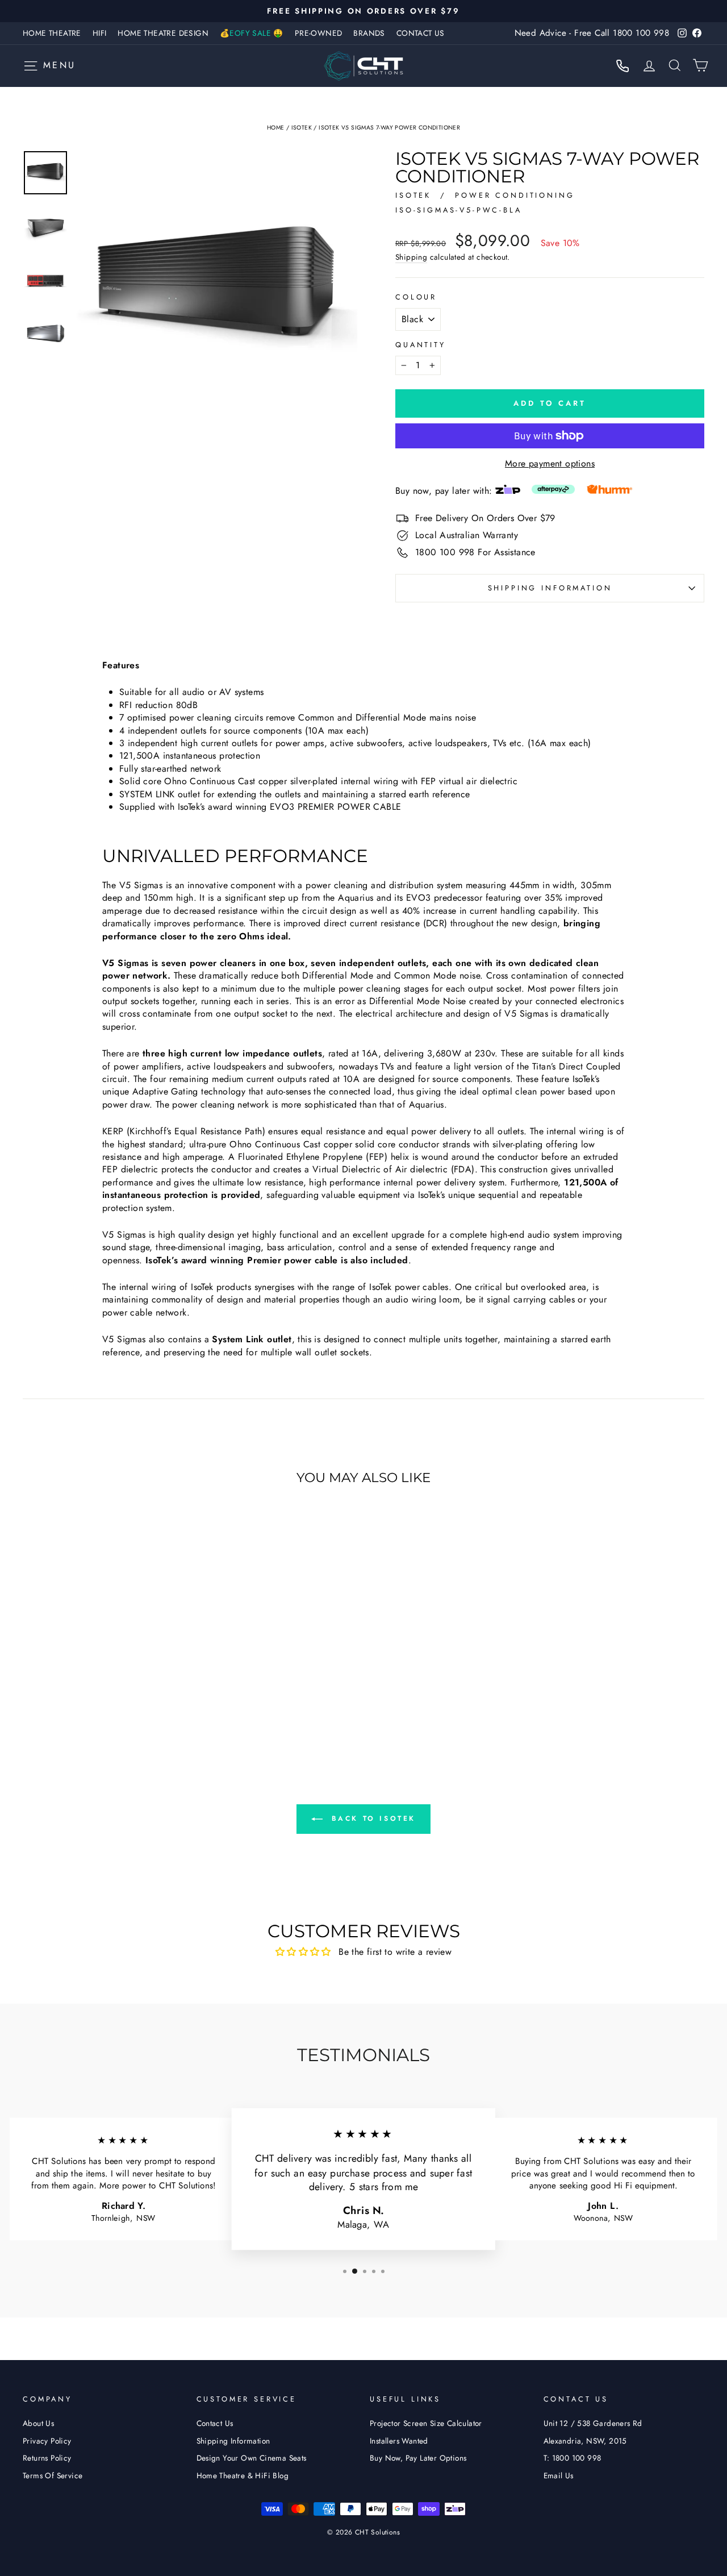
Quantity (421, 345)
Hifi (100, 33)
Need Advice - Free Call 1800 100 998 (592, 33)
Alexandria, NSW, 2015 (585, 2441)
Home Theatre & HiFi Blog (243, 2475)
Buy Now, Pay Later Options (418, 2458)
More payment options (550, 464)
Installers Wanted (399, 2441)
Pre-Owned (319, 33)
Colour (416, 297)
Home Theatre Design (163, 33)
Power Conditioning (515, 195)
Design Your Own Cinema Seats (252, 2458)
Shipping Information (233, 2441)
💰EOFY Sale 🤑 (252, 33)
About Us (38, 2423)
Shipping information (550, 588)
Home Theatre (52, 33)
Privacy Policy (47, 2441)
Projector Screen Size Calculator (426, 2423)
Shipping (411, 257)
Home (276, 128)
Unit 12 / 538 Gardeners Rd (593, 2423)
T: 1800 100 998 (573, 2458)
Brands (369, 33)
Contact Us (421, 33)
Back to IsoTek (371, 1818)
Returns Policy (47, 2458)
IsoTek (302, 128)
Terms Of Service (53, 2475)
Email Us (559, 2475)
